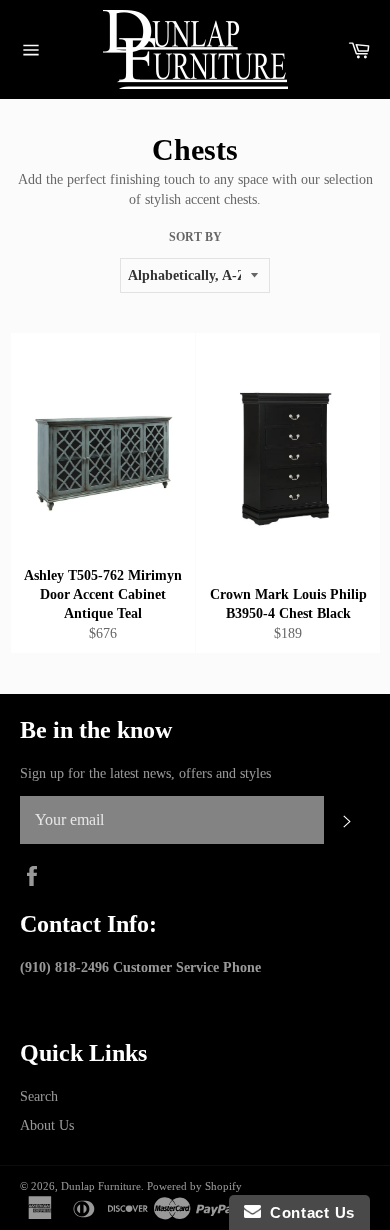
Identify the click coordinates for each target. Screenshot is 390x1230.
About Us (47, 1125)
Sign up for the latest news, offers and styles (145, 773)
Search (39, 1096)
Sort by (195, 237)
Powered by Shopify (194, 1186)
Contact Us (308, 1212)
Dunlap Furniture (101, 1186)
